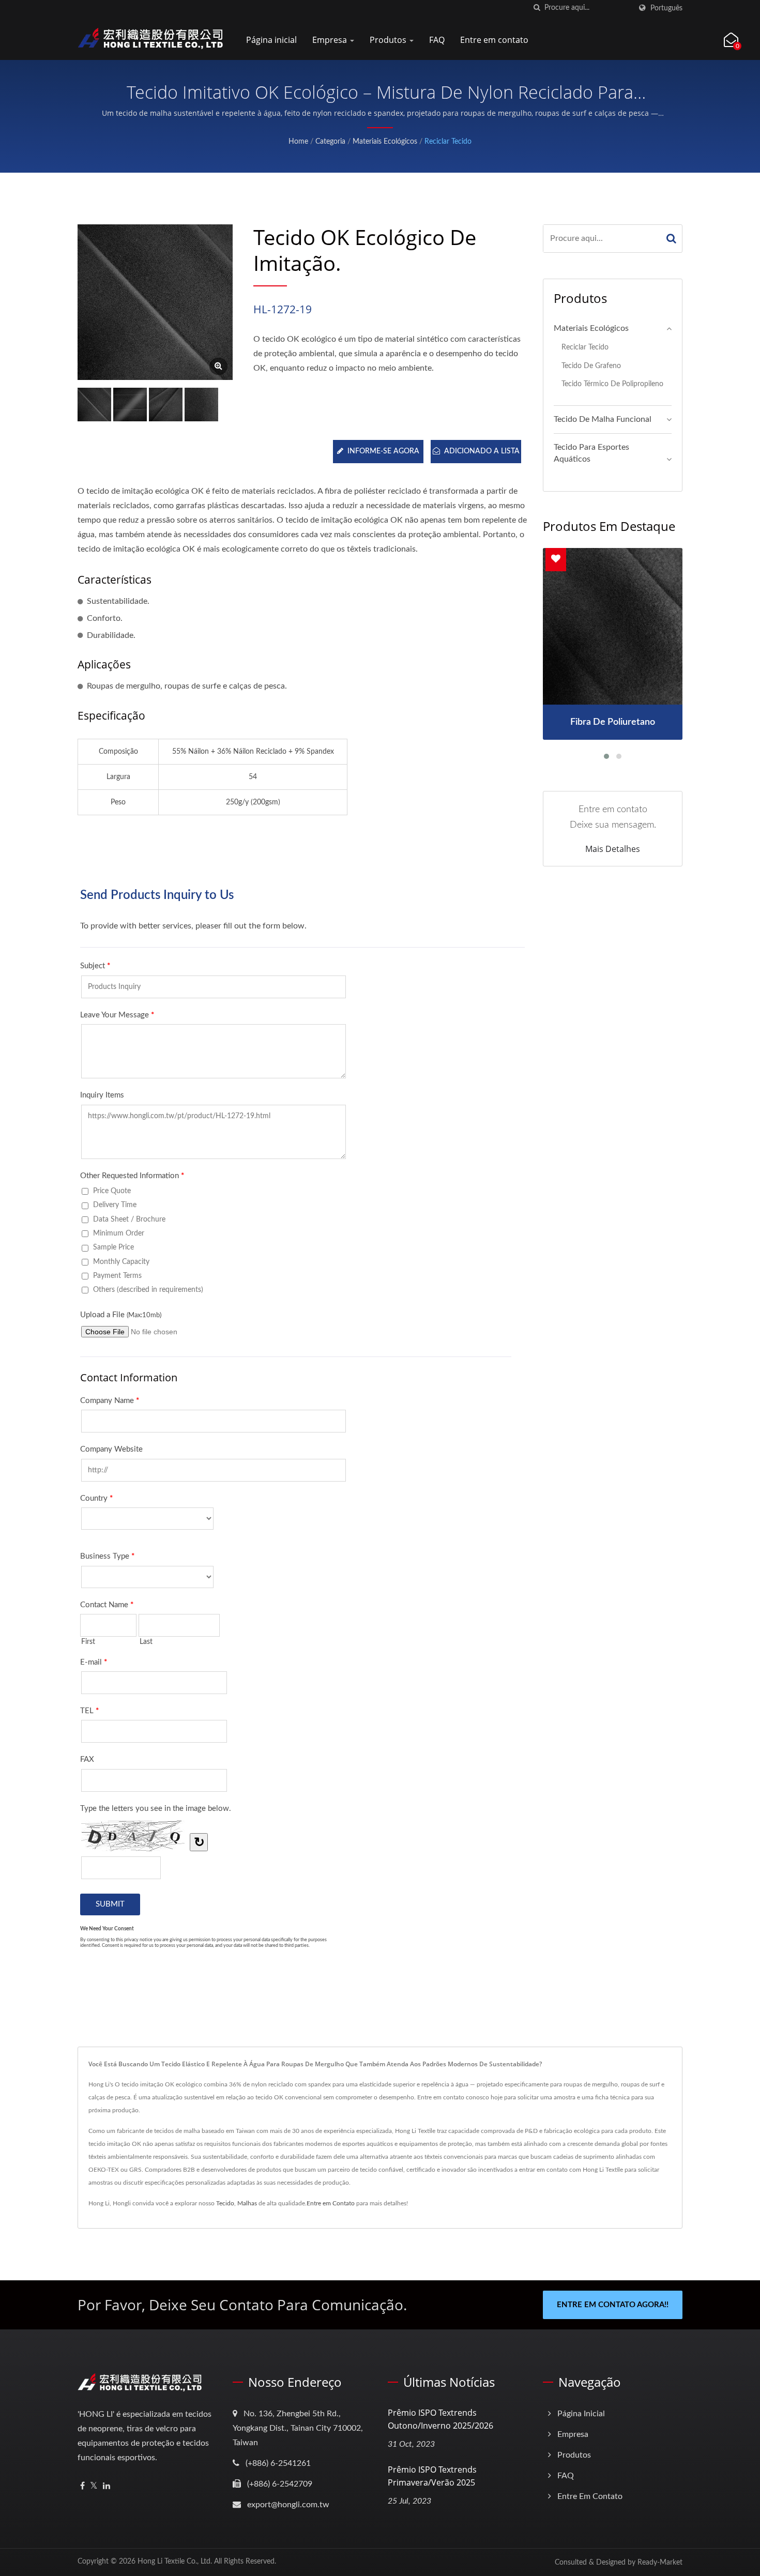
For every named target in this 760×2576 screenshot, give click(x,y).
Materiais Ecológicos (385, 142)
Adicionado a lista (482, 451)
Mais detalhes (613, 849)
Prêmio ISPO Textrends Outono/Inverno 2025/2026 (440, 2419)
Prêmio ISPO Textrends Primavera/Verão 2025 (432, 2476)
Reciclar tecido (448, 142)
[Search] (672, 239)
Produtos (389, 40)
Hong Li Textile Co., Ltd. (175, 2562)
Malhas (247, 2203)
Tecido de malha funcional (603, 419)
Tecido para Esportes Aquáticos (591, 453)
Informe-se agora (383, 451)
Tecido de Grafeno (591, 366)
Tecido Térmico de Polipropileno (612, 384)
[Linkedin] (107, 2486)
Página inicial (271, 40)
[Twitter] (94, 2486)
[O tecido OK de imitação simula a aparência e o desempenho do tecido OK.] (130, 405)
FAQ (437, 40)
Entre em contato (494, 40)
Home (298, 142)
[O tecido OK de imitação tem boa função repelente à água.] (201, 405)
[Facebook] (82, 2486)
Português (666, 8)
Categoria (330, 142)
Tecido (225, 2203)
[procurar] (537, 8)
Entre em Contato (331, 2203)
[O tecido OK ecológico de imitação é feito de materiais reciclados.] (166, 405)
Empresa (331, 40)
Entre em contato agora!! (613, 2305)
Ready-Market (660, 2563)
